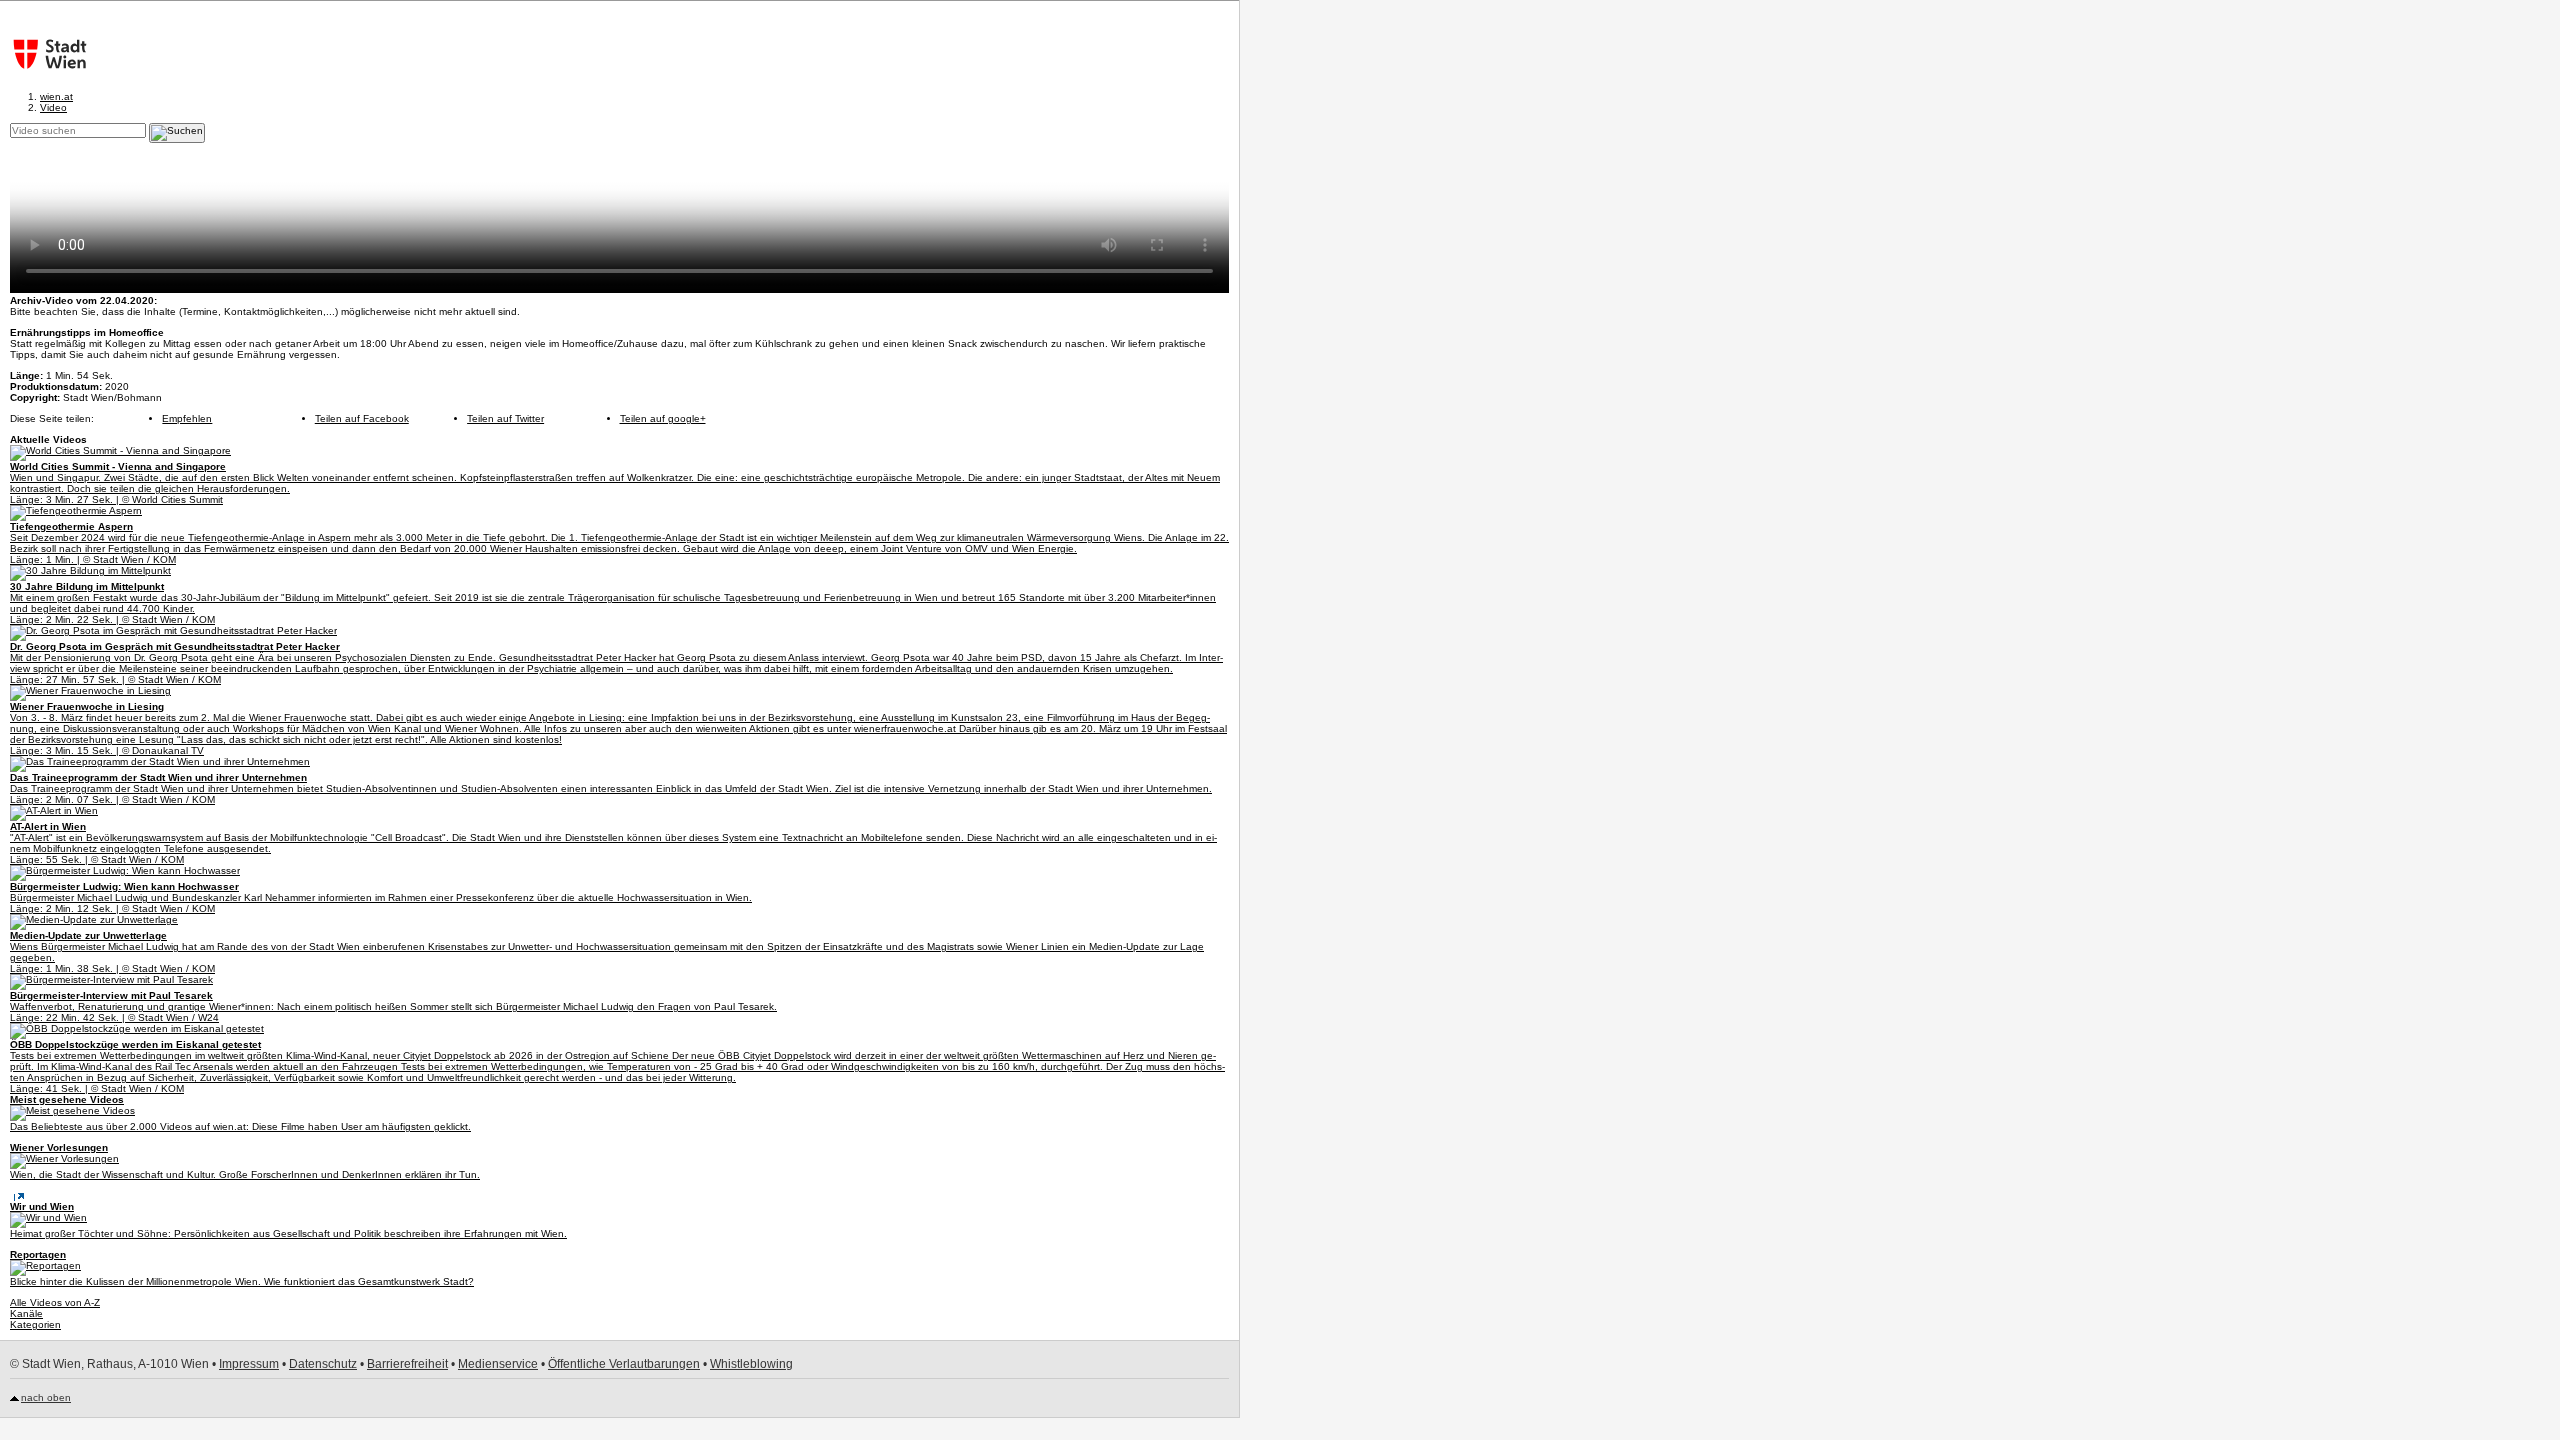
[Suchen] (177, 133)
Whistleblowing (751, 1364)
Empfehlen (187, 418)
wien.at (56, 96)
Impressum (249, 1364)
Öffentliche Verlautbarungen (624, 1364)
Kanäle (26, 1313)
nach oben (46, 1397)
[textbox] (78, 130)
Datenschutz (323, 1364)
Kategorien (35, 1324)
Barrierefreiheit (407, 1364)
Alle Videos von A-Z (55, 1302)
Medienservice (498, 1364)
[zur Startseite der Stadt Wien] (45, 54)
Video (53, 107)
